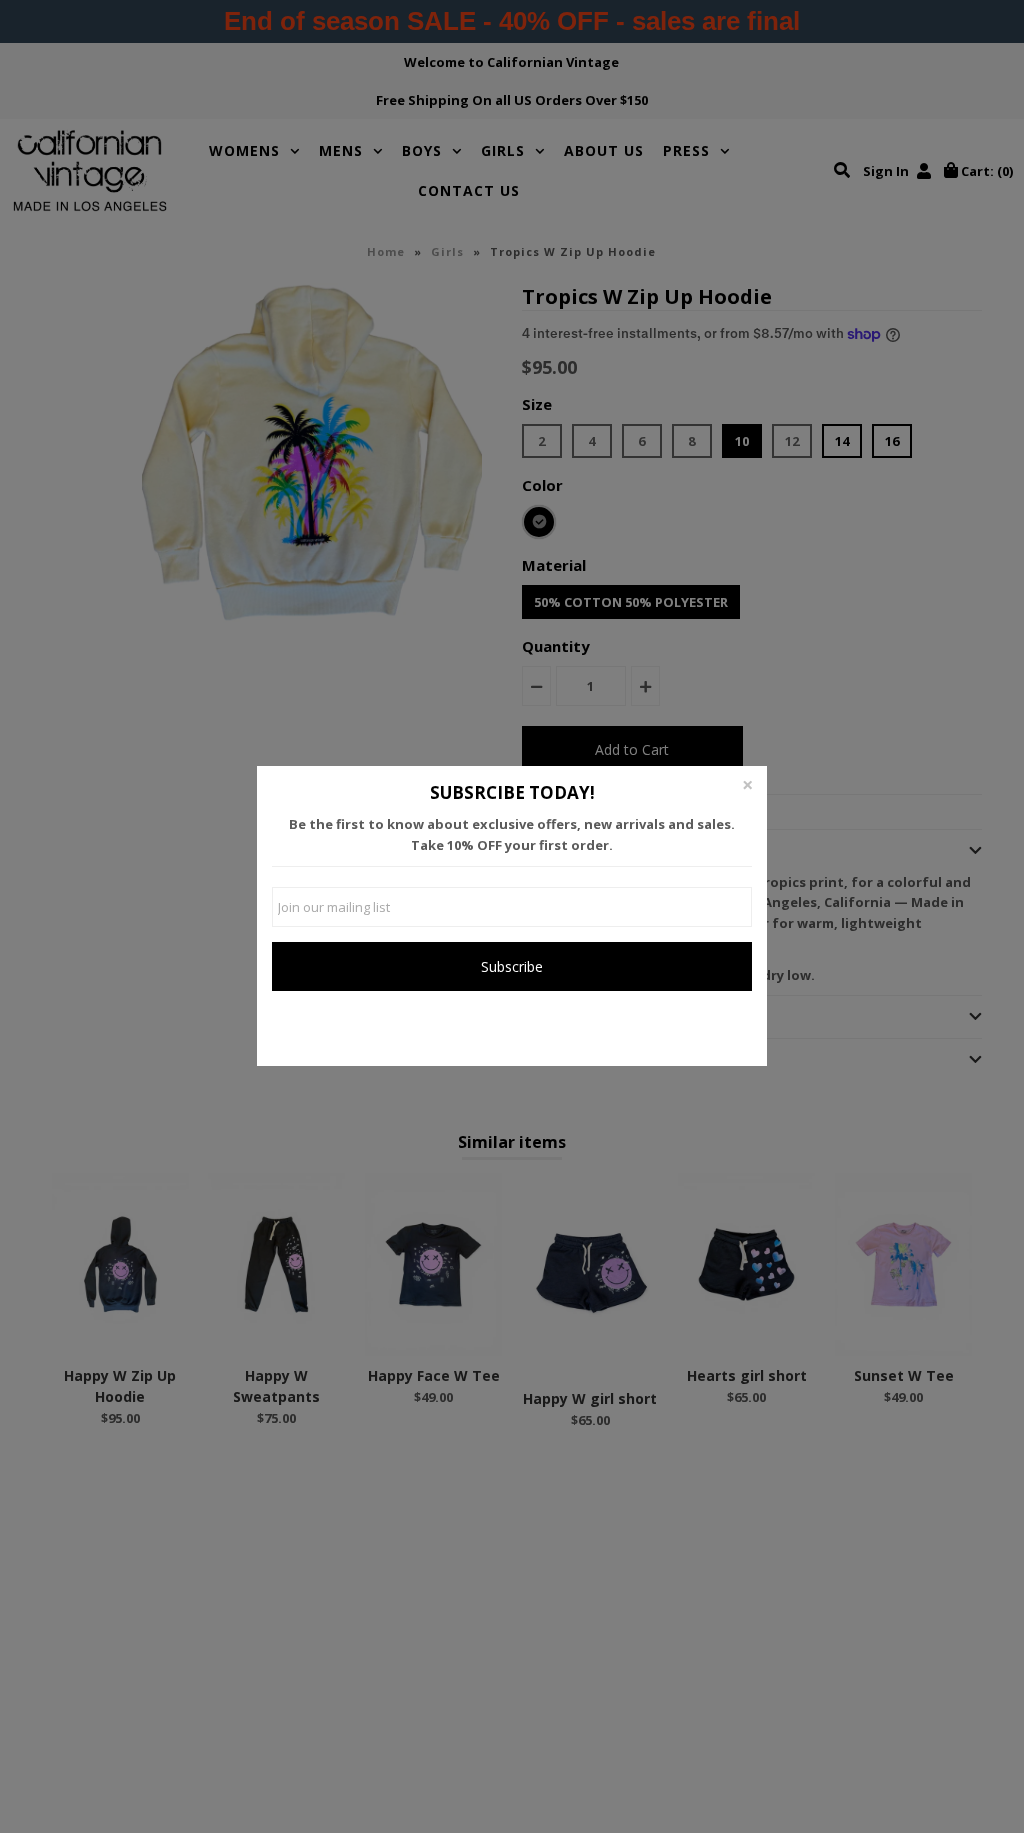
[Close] (747, 786)
